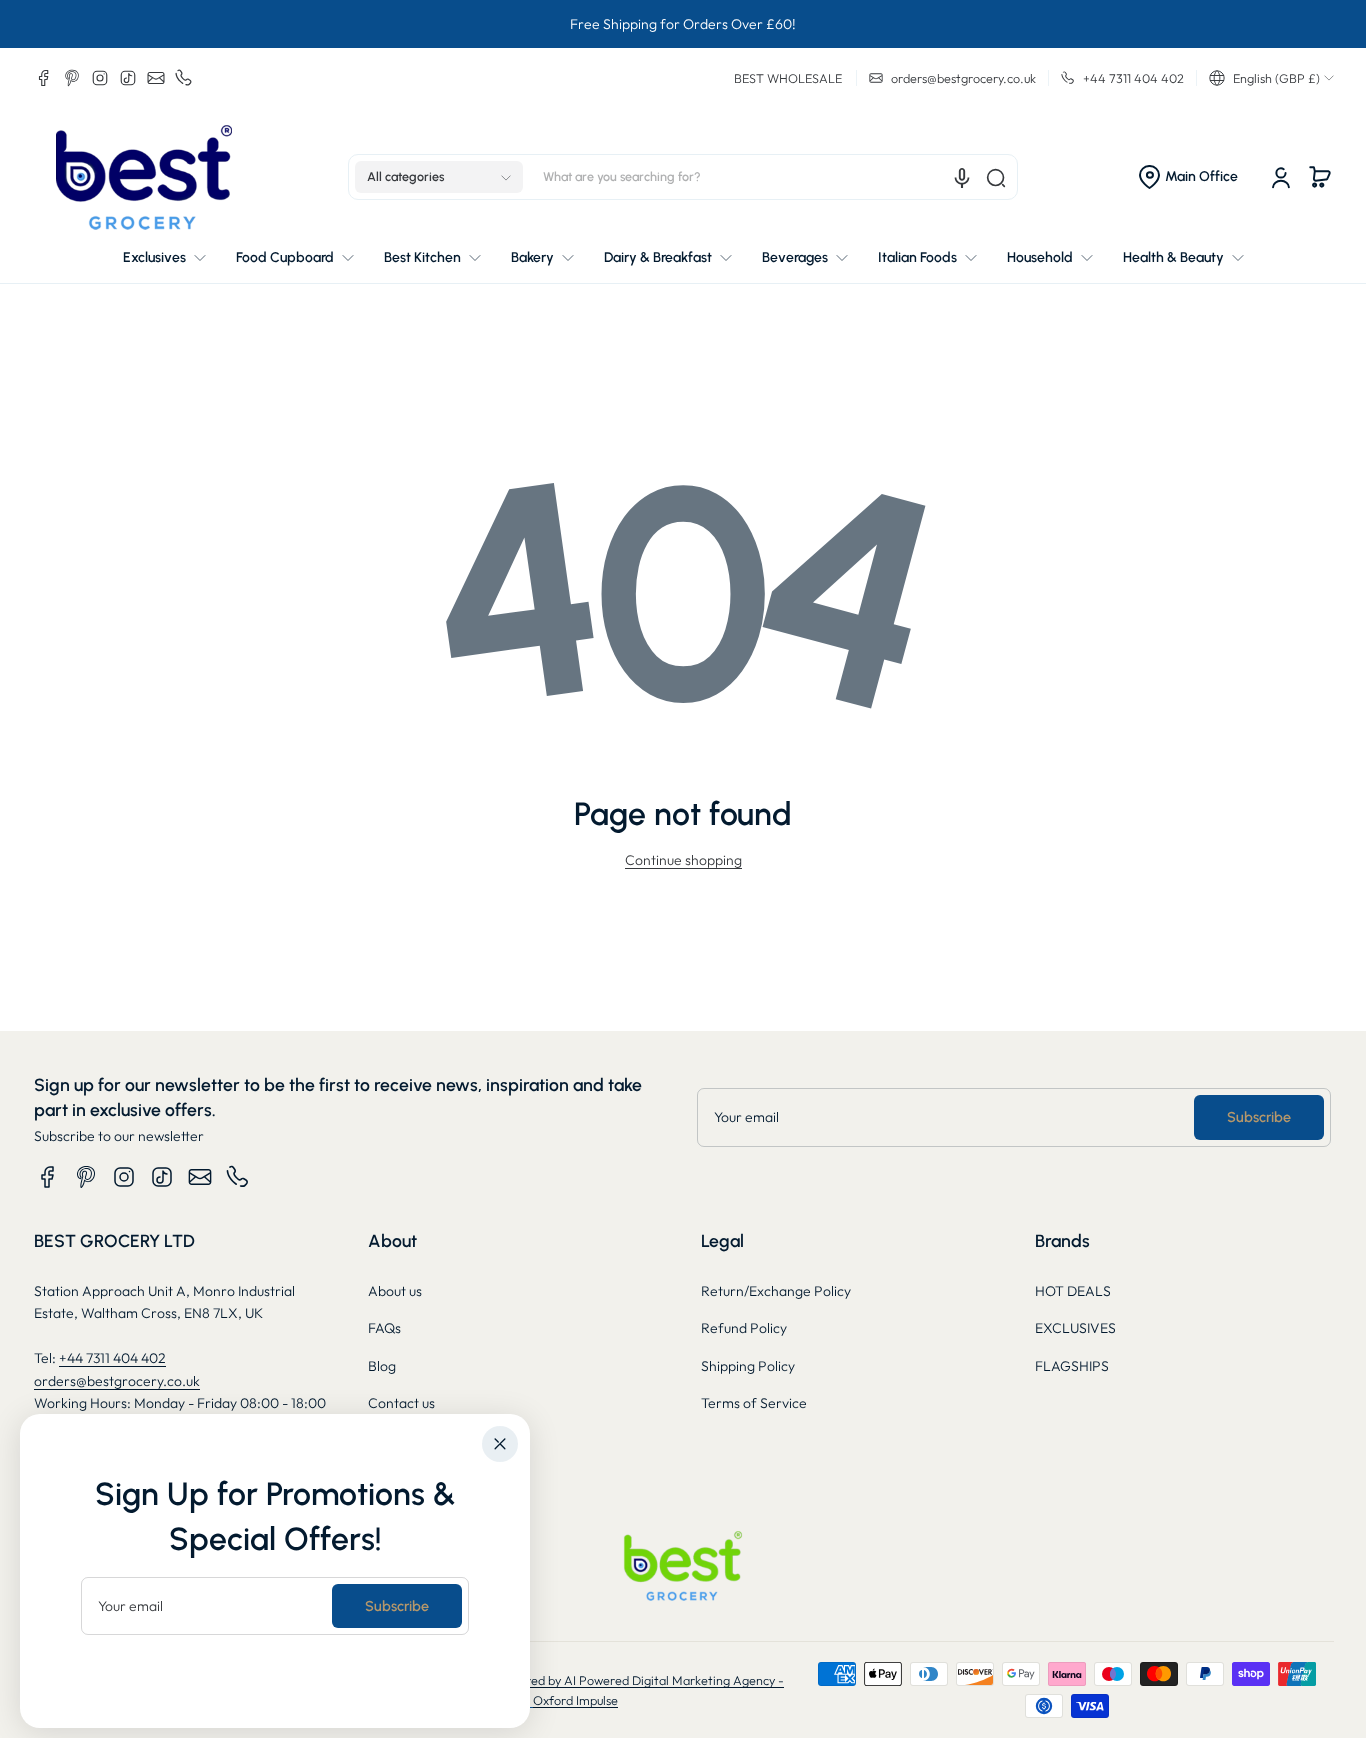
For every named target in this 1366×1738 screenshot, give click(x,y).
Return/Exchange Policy (776, 1291)
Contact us (401, 1403)
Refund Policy (744, 1328)
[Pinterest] (72, 78)
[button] (1271, 78)
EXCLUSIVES (1075, 1328)
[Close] (500, 1444)
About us (395, 1291)
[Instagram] (100, 78)
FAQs (384, 1328)
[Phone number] (184, 78)
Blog (382, 1366)
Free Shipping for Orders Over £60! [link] (683, 24)
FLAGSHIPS (1072, 1366)
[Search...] (996, 178)
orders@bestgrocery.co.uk (117, 1381)
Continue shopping (683, 860)
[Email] (156, 78)
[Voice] (962, 178)
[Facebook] (44, 78)
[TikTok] (128, 78)
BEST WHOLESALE (788, 78)
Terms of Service (754, 1403)
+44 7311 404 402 (112, 1358)
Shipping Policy (748, 1366)
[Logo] (144, 177)
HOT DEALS (1073, 1291)
